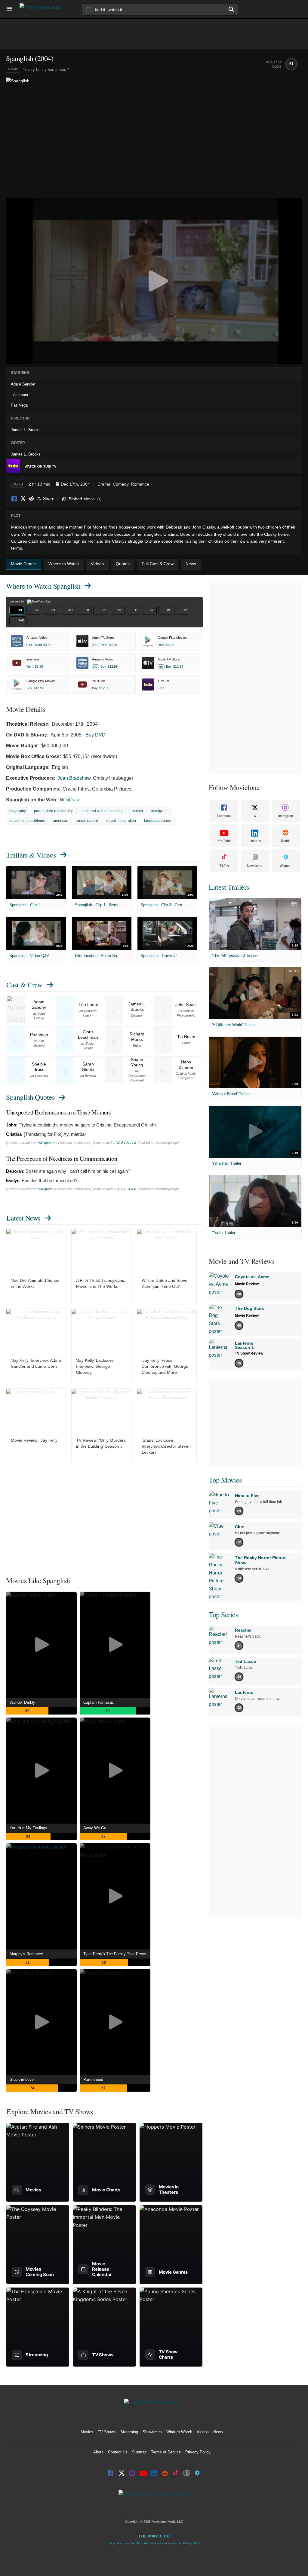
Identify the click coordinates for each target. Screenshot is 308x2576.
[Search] (232, 9)
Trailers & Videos (31, 855)
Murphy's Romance (26, 1954)
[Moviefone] (42, 9)
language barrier (158, 821)
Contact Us (118, 2452)
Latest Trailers (229, 887)
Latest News (23, 1218)
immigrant (159, 811)
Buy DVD (95, 735)
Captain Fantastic (99, 1702)
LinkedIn (255, 841)
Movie (13, 69)
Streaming (129, 2432)
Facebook (14, 499)
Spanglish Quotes (30, 1097)
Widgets (286, 866)
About (98, 2452)
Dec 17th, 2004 (75, 484)
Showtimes (152, 2432)
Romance (140, 484)
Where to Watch (43, 586)
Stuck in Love (22, 2079)
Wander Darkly (22, 1702)
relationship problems (27, 821)
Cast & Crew (24, 985)
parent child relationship (54, 811)
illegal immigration (121, 821)
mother (137, 811)
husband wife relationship (103, 811)
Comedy (121, 484)
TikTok (224, 866)
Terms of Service (166, 2452)
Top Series (223, 1614)
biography (18, 811)
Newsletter (255, 866)
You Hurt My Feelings (28, 1828)
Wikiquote (45, 1143)
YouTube (224, 841)
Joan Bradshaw (74, 778)
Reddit (31, 499)
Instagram (286, 816)
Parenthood (93, 2079)
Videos (203, 2432)
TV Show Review (249, 1353)
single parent (87, 821)
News (218, 2432)
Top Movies (225, 1480)
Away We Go (95, 1828)
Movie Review (247, 1284)
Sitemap (139, 2452)
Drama (104, 484)
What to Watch (179, 2432)
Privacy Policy (198, 2452)
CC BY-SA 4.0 (126, 1143)
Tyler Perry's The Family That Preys (115, 1954)
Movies (87, 2432)
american (61, 821)
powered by (17, 602)
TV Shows (107, 2432)
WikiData (70, 800)
